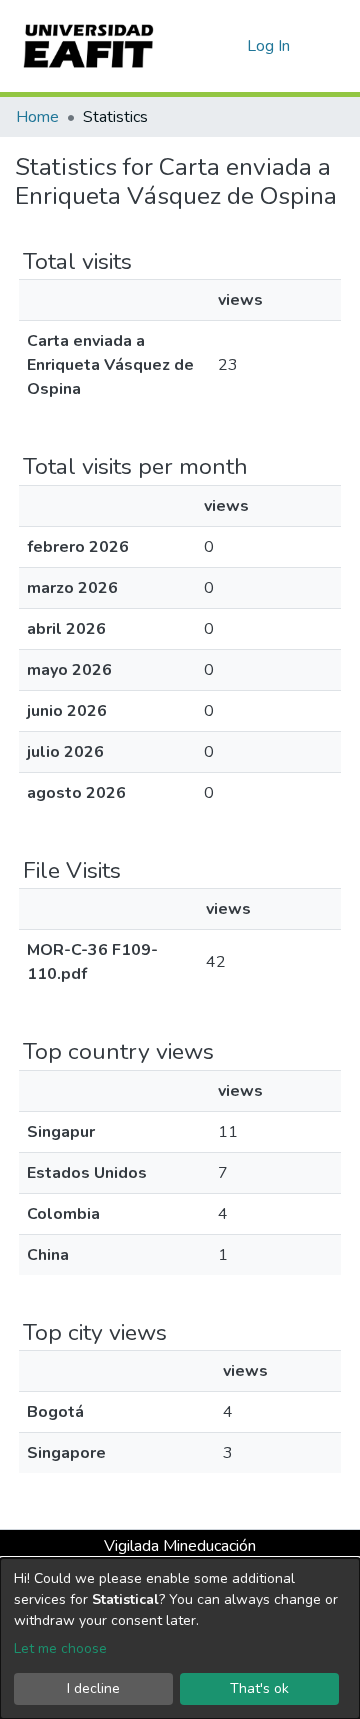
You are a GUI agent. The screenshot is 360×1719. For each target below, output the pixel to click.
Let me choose (60, 1648)
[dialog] (180, 1638)
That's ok (259, 1688)
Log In (269, 46)
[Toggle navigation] (332, 46)
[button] (228, 46)
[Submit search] (199, 46)
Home (37, 117)
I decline (93, 1688)
